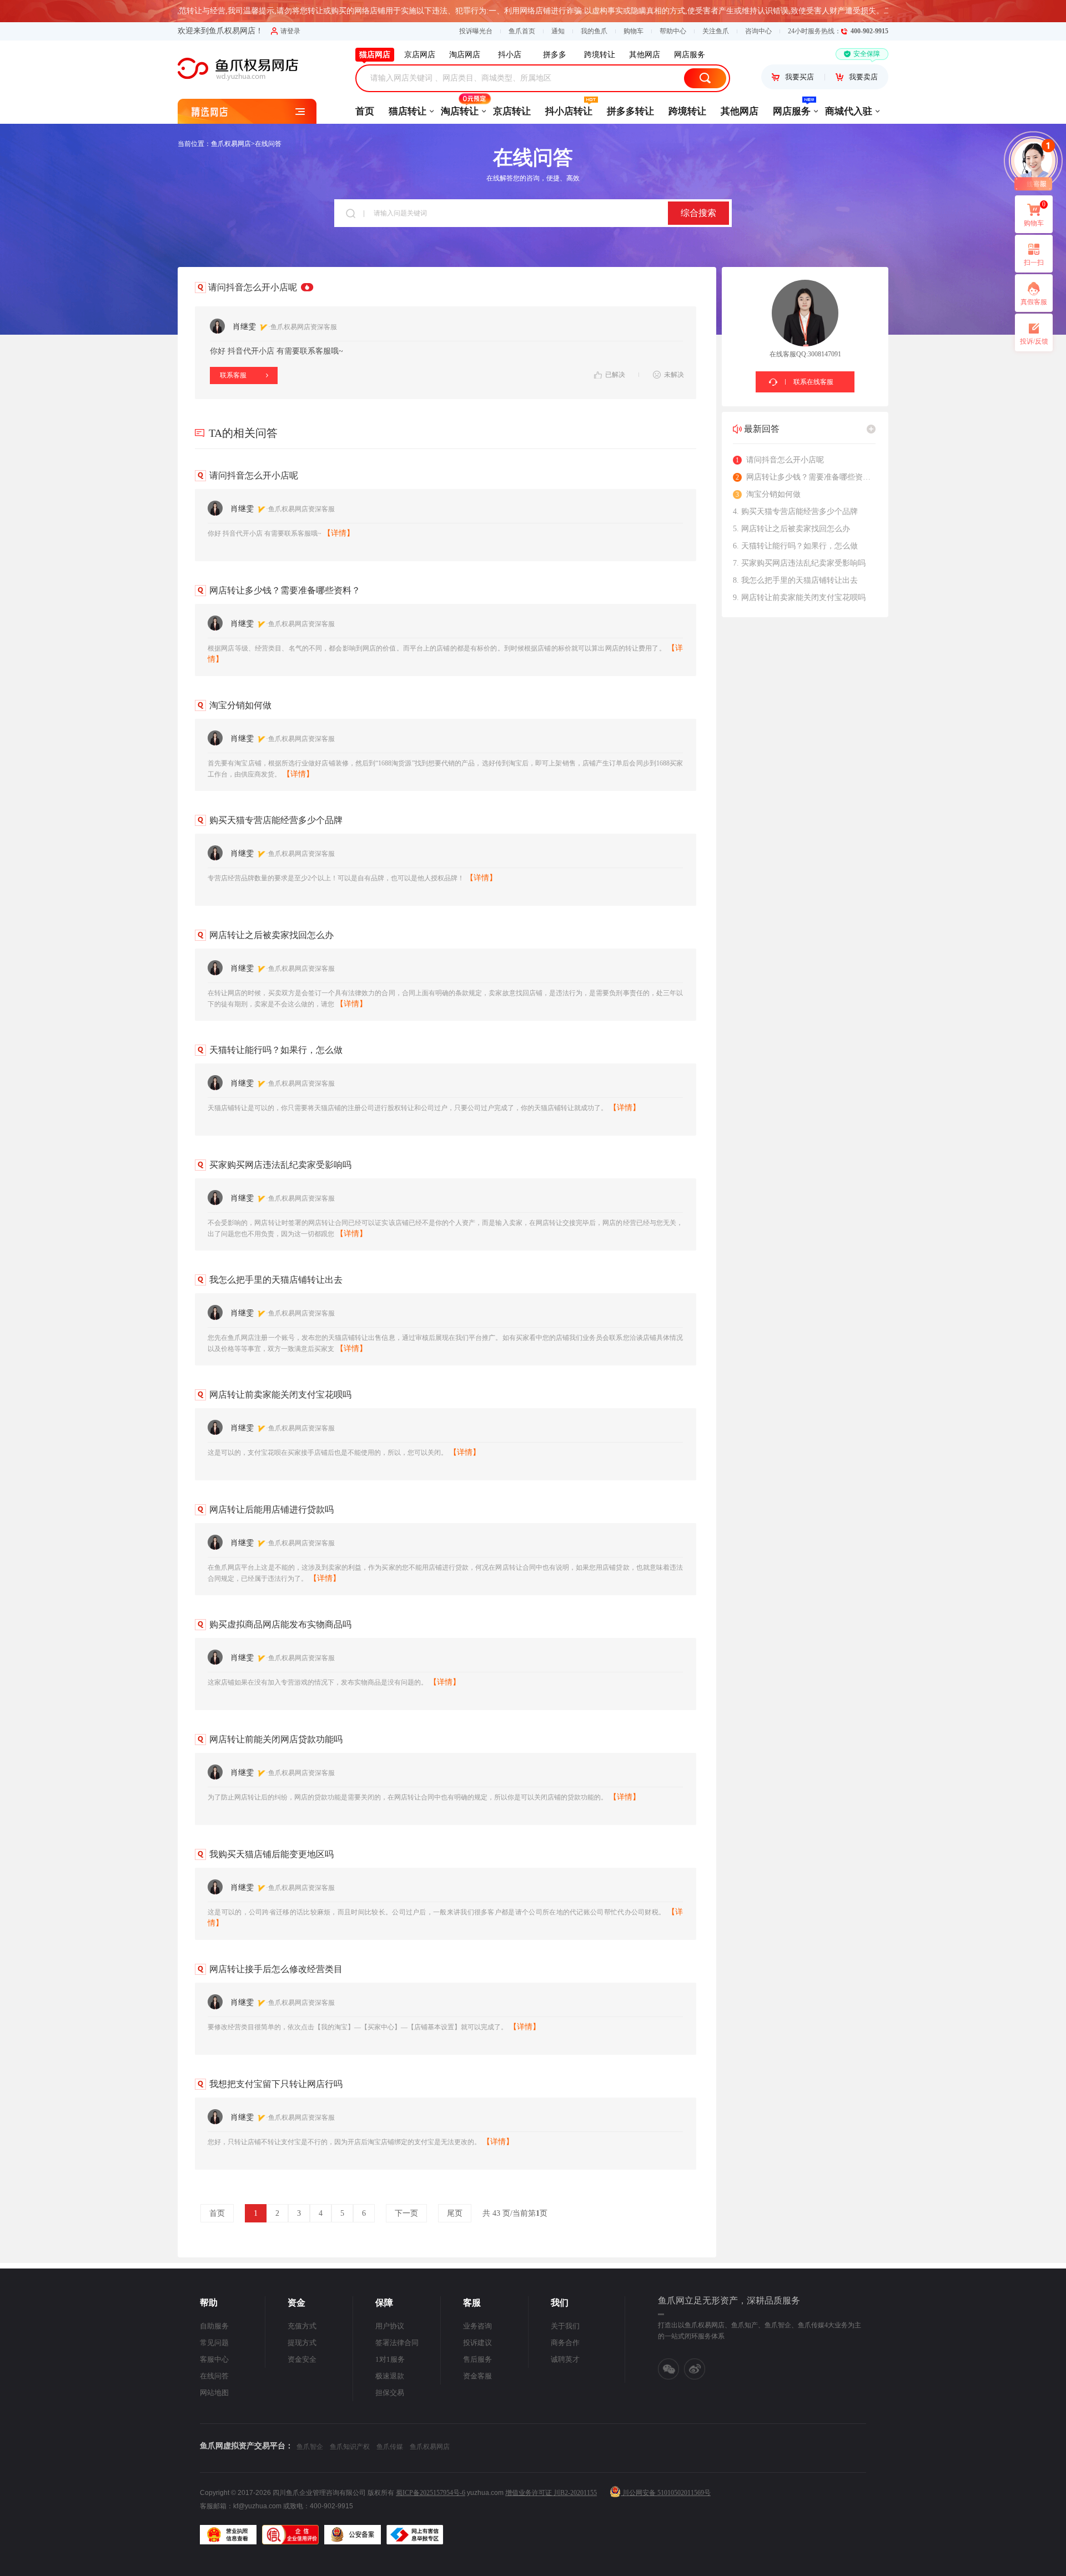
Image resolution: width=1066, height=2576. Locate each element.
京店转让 (512, 111)
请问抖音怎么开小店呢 (254, 475)
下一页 (406, 2213)
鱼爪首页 (522, 31)
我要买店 (799, 77)
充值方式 (302, 2326)
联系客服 (233, 375)
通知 (558, 31)
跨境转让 (687, 111)
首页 (365, 111)
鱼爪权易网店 (231, 144)
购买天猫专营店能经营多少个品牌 (276, 820)
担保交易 (390, 2393)
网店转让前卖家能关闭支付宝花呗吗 (280, 1395)
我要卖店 (863, 77)
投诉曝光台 (476, 31)
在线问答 (268, 144)
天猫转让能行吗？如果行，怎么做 (276, 1050)
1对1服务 (390, 2359)
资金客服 (477, 2376)
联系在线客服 (813, 382)
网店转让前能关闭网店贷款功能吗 (276, 1739)
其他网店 (740, 111)
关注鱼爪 (716, 31)
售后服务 (477, 2359)
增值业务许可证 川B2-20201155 (551, 2493)
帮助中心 (673, 31)
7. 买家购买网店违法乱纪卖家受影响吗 (799, 563)
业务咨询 (477, 2326)
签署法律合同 (397, 2343)
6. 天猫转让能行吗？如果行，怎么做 (795, 546)
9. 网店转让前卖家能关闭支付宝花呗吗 (799, 598)
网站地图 (214, 2393)
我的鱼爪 (594, 31)
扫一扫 (1029, 266)
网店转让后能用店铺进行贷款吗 (271, 1509)
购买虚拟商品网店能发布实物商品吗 (280, 1624)
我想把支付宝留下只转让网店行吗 (276, 2084)
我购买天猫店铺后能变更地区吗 (271, 1854)
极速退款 (390, 2376)
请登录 (290, 31)
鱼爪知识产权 (350, 2447)
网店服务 (792, 111)
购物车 (633, 31)
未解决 (674, 375)
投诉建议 (477, 2343)
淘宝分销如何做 (240, 705)
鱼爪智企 (310, 2447)
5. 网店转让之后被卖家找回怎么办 (791, 529)
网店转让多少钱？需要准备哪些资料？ (285, 590)
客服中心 (214, 2359)
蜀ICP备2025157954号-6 (431, 2493)
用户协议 (390, 2326)
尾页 (455, 2213)
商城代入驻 (849, 111)
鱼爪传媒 (390, 2447)
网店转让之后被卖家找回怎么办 (271, 935)
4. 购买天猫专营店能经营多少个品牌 (795, 511)
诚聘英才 (565, 2359)
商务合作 (565, 2343)
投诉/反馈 (1034, 341)
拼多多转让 (630, 111)
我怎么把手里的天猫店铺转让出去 (276, 1280)
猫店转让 (408, 111)
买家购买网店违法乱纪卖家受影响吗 (280, 1165)
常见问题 (214, 2343)
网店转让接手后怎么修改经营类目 (276, 1969)
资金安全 (302, 2359)
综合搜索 (698, 213)
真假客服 (1034, 302)
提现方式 (302, 2343)
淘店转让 (460, 111)
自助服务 (214, 2326)
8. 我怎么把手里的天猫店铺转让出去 (795, 580)
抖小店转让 (569, 111)
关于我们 (565, 2326)
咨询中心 (758, 31)
